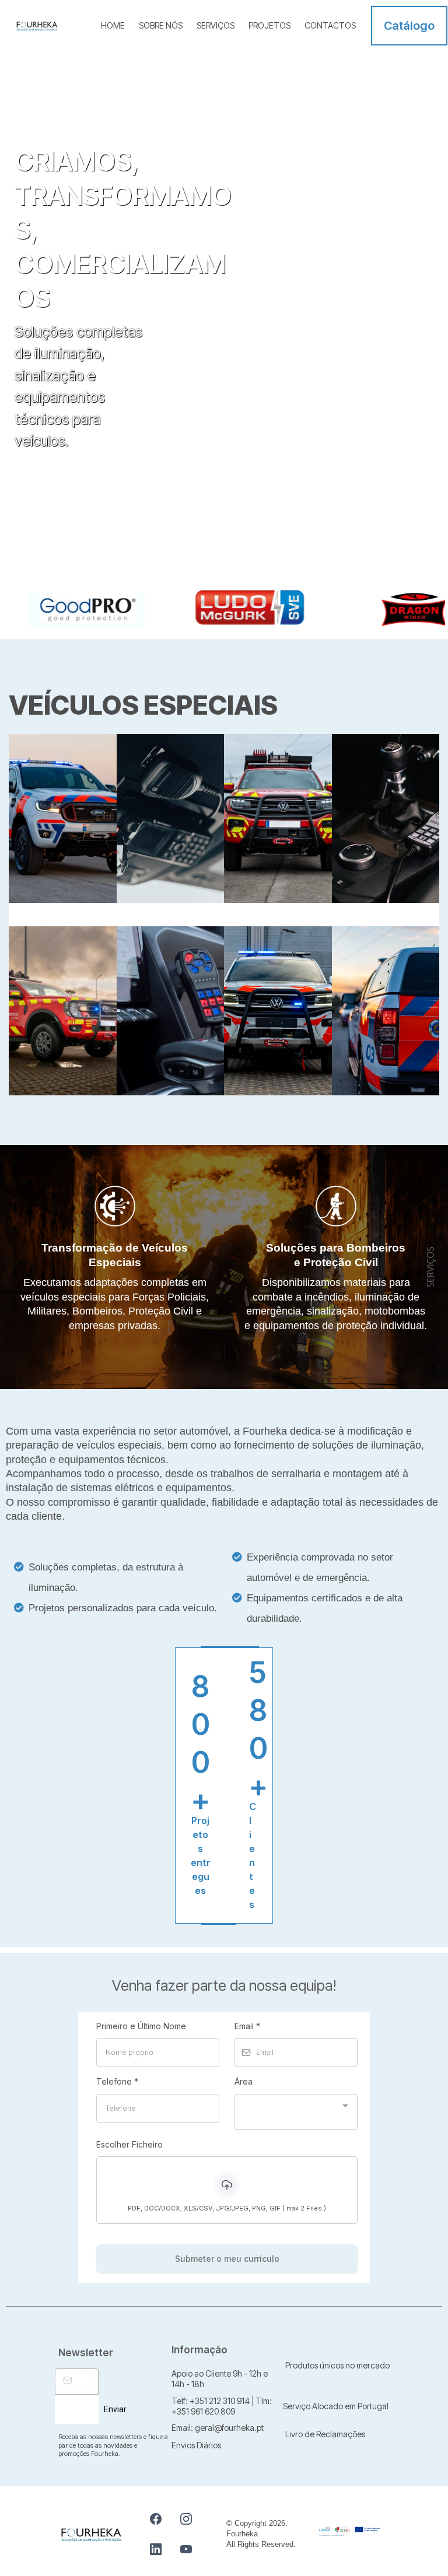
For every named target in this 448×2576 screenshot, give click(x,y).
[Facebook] (156, 2519)
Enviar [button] (115, 2409)
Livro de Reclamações (325, 2434)
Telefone (117, 2081)
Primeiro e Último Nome (141, 2026)
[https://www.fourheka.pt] (37, 25)
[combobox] (296, 2112)
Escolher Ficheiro (129, 2144)
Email (247, 2026)
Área (245, 2081)
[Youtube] (186, 2549)
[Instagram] (186, 2519)
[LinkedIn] (156, 2549)
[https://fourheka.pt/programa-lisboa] (349, 2531)
